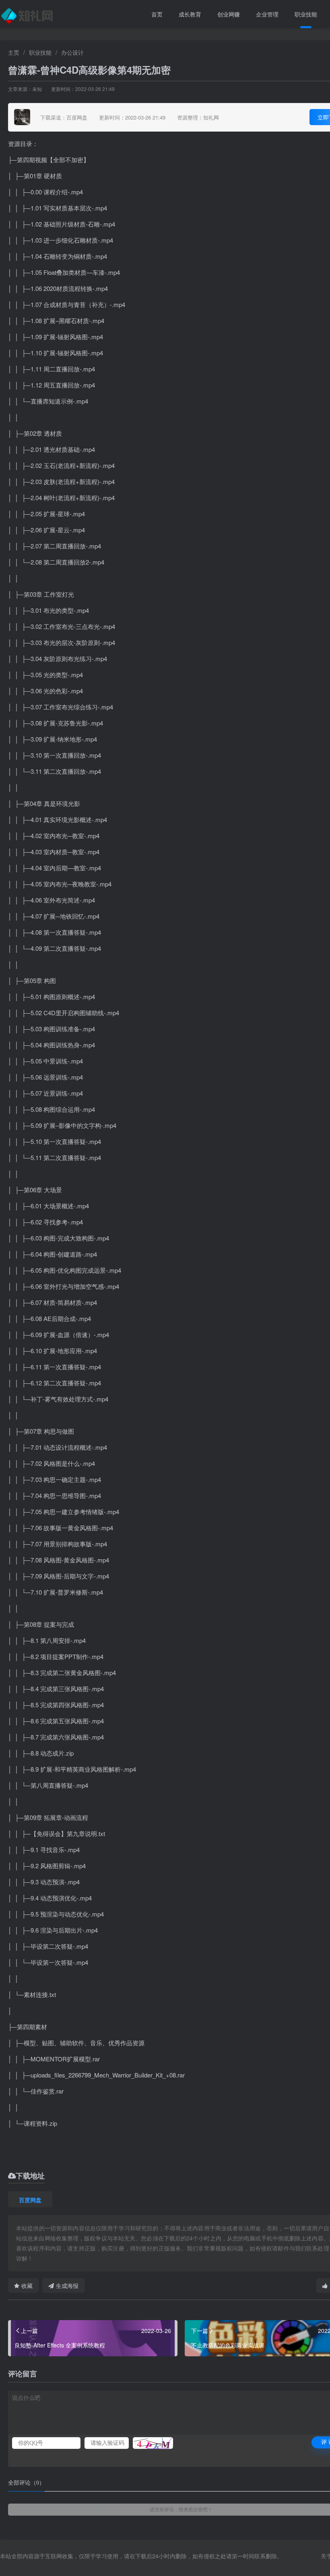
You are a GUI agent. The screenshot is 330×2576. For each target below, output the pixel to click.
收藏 (27, 2285)
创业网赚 (229, 14)
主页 (14, 52)
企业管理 (267, 14)
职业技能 (306, 14)
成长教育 (190, 14)
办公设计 (72, 52)
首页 (157, 14)
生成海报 (67, 2285)
